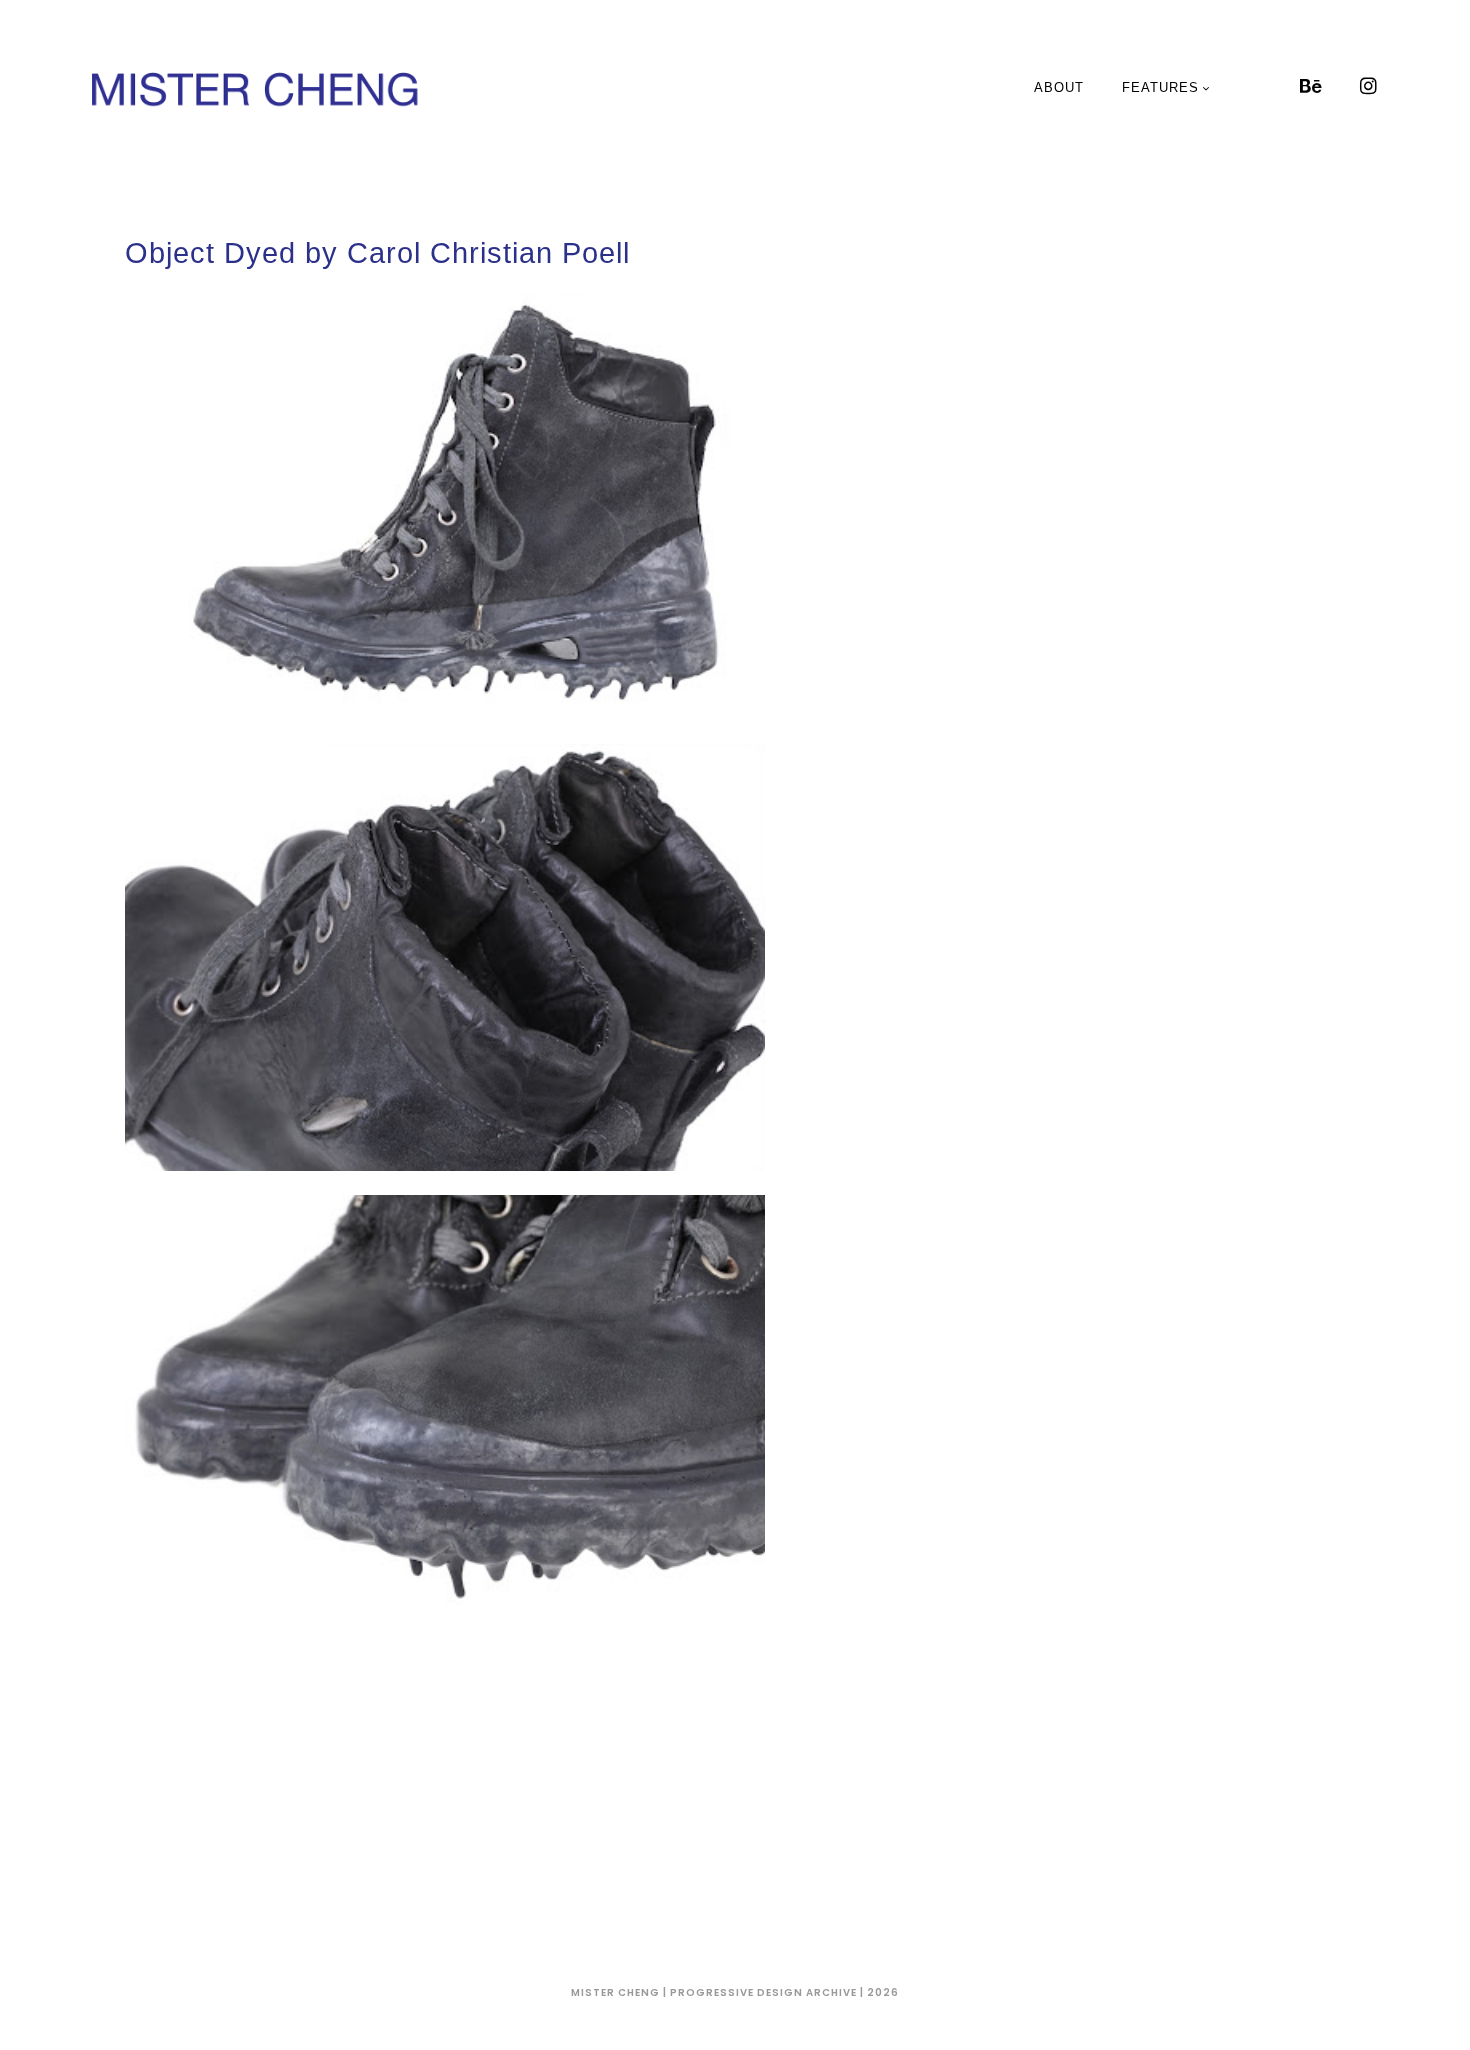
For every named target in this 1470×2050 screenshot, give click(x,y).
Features (1160, 87)
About (1059, 87)
